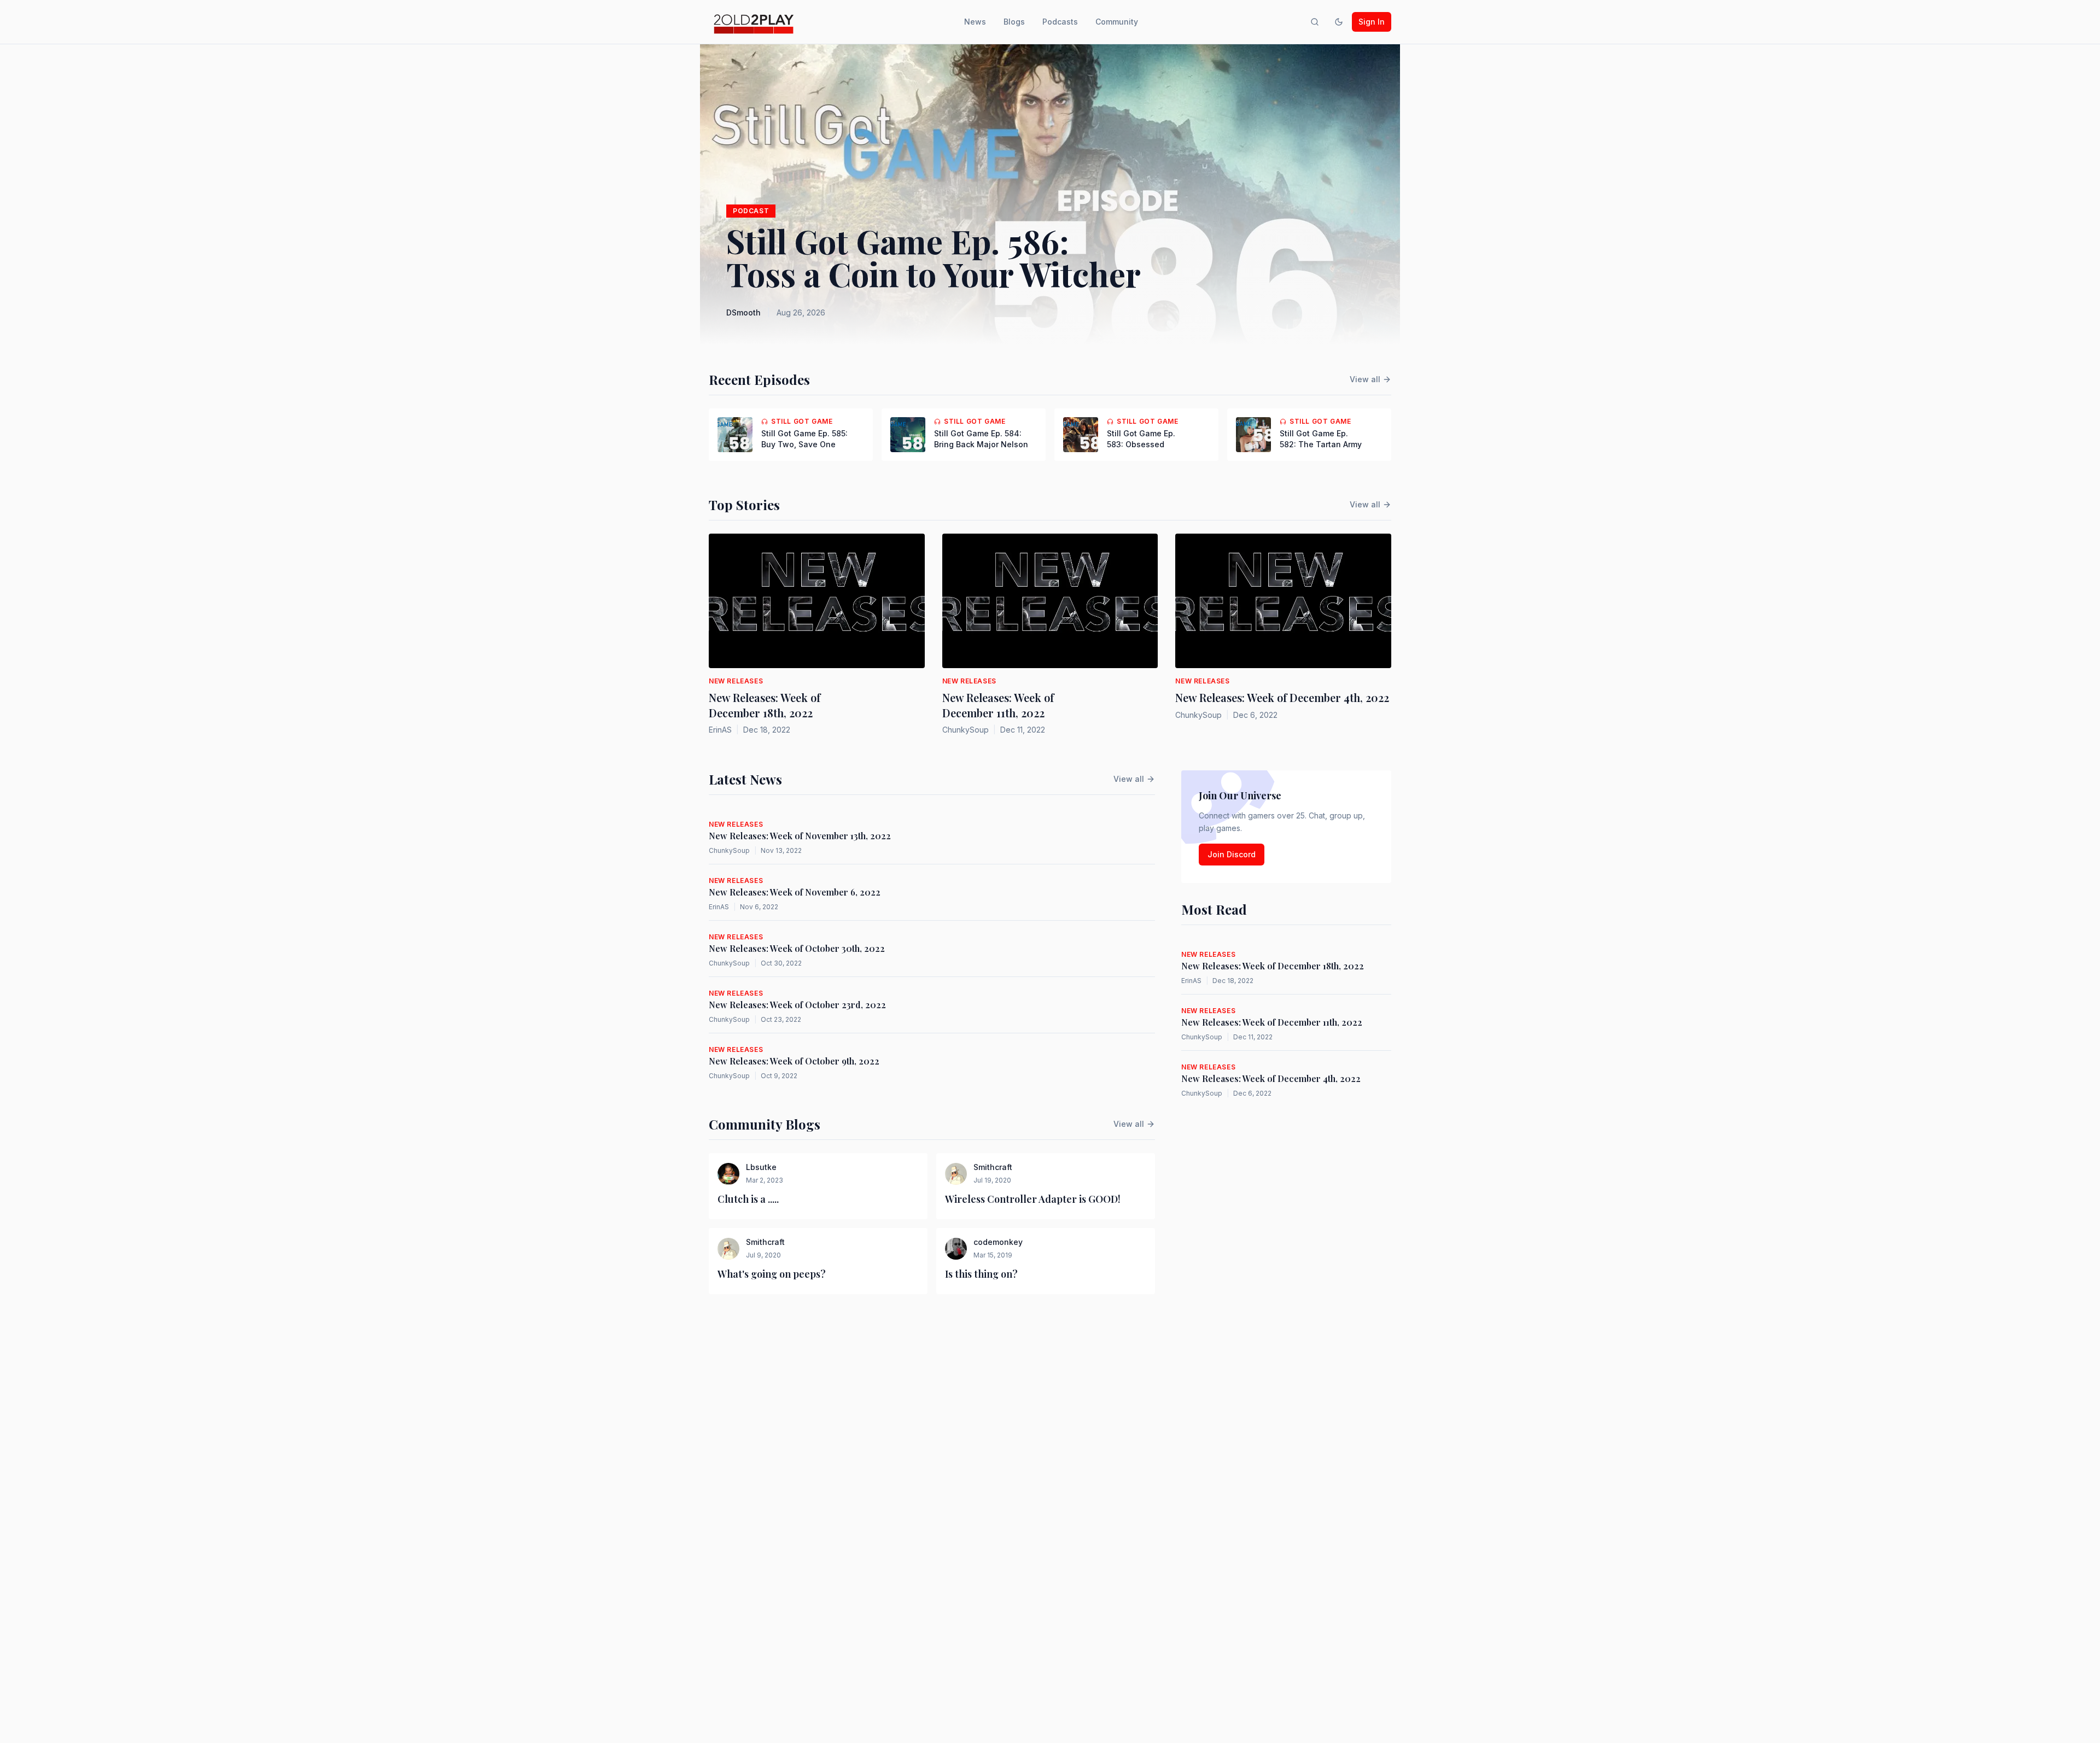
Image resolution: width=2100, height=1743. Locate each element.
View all (1365, 379)
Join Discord (1232, 854)
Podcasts (1060, 22)
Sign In (1372, 22)
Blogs (1014, 22)
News (975, 22)
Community (1117, 22)
